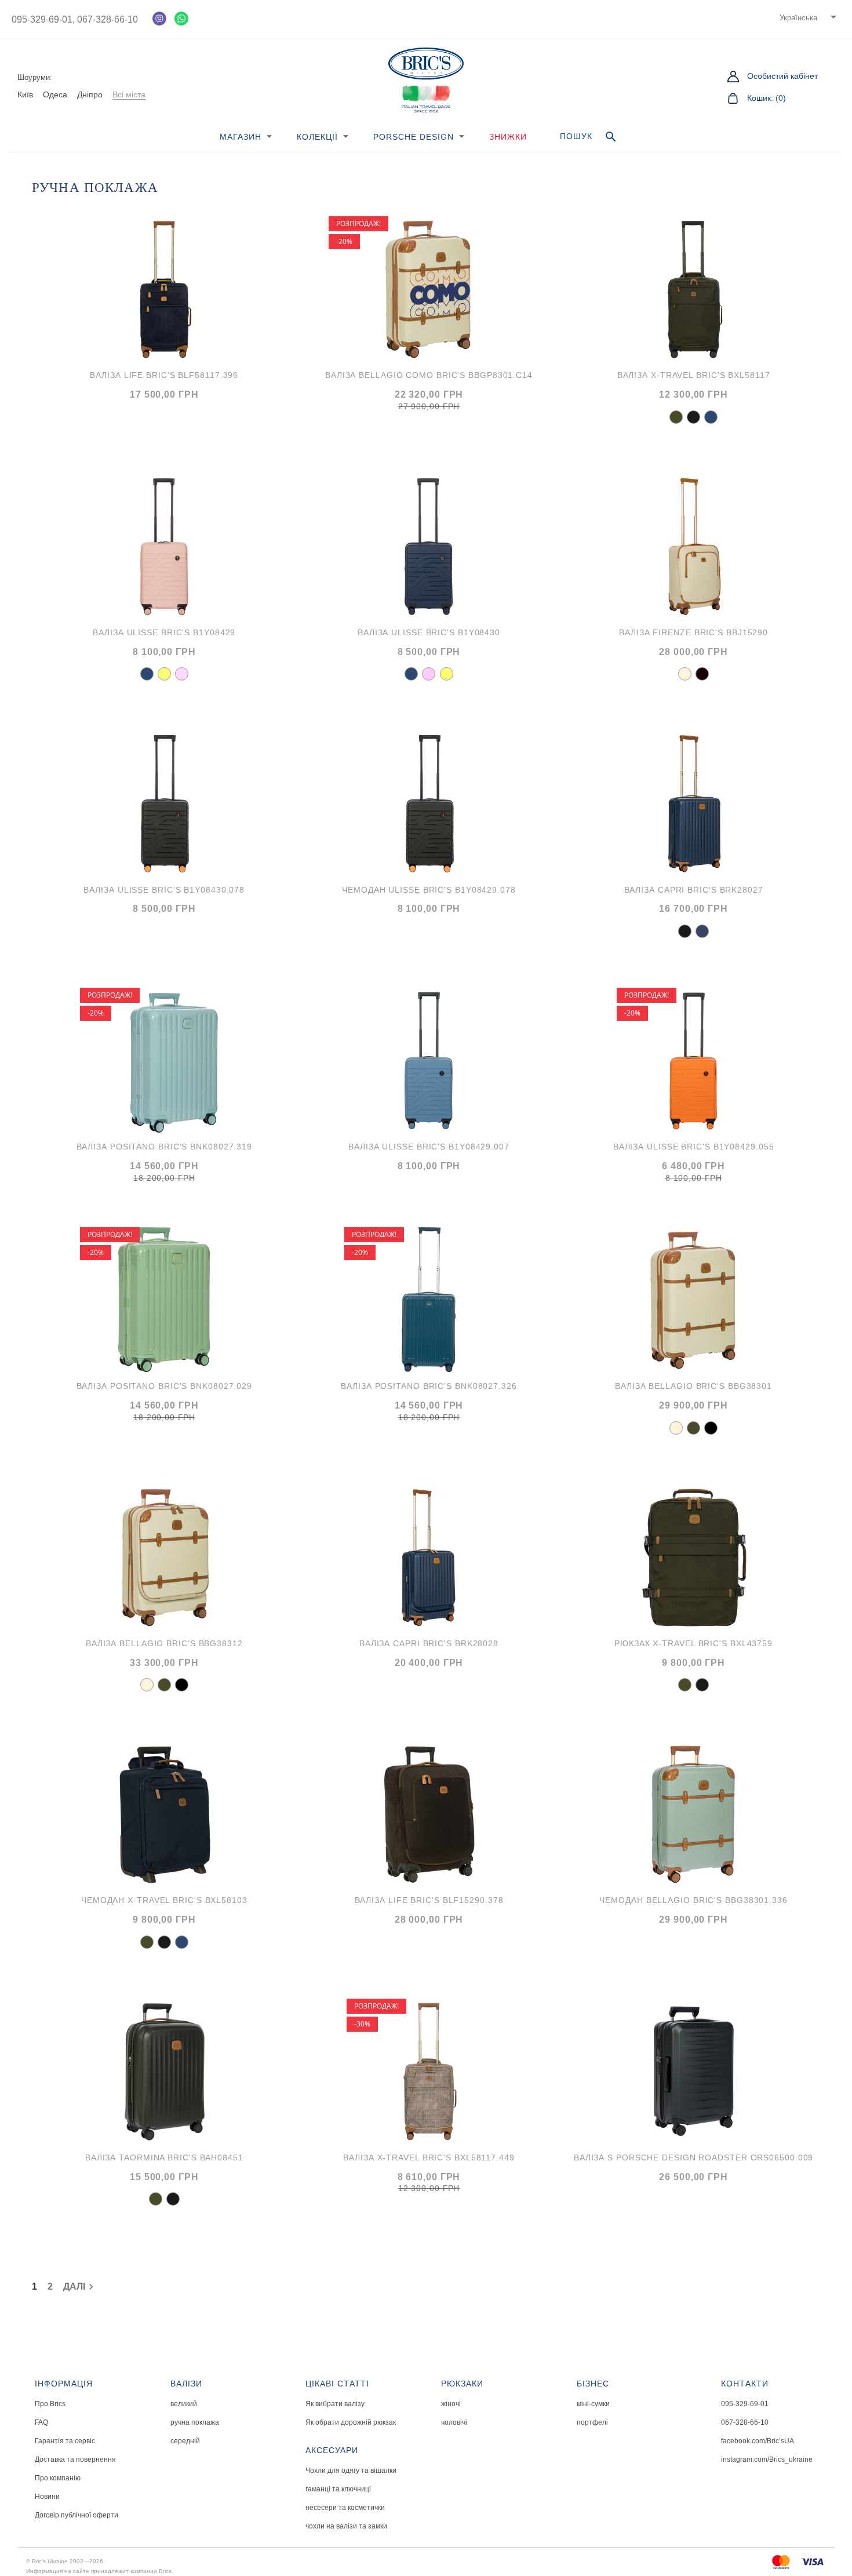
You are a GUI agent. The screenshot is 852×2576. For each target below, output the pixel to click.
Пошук (589, 137)
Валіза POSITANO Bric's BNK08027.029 (165, 1386)
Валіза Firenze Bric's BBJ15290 (693, 632)
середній (185, 2441)
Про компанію (58, 2478)
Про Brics (50, 2404)
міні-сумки (593, 2404)
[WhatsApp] (181, 19)
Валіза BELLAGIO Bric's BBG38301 (693, 1386)
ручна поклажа (195, 2422)
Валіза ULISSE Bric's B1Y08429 (164, 632)
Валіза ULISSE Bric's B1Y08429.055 (694, 1147)
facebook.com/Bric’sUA (758, 2441)
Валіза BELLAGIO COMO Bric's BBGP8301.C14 (429, 375)
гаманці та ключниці (338, 2489)
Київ (25, 94)
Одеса (55, 94)
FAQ (41, 2422)
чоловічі (454, 2422)
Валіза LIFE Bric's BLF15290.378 (429, 1900)
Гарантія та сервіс (65, 2441)
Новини (47, 2497)
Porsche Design (414, 137)
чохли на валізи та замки (346, 2526)
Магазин (241, 137)
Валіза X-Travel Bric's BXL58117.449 (429, 2157)
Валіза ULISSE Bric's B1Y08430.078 (164, 890)
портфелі (592, 2422)
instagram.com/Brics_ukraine (767, 2459)
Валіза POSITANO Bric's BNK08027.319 (165, 1147)
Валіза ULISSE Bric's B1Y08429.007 (429, 1147)
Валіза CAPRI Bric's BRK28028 (429, 1643)
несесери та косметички (345, 2508)
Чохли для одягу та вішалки (351, 2471)
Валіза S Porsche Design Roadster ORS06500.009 (694, 2157)
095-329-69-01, (43, 19)
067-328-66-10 (106, 19)
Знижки (508, 137)
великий (184, 2404)
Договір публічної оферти (77, 2515)
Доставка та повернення (75, 2459)
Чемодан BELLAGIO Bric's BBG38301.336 (693, 1900)
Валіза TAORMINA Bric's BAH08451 (164, 2157)
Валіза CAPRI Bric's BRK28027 (694, 890)
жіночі (451, 2404)
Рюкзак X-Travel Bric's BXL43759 (693, 1643)
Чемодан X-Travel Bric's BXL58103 (164, 1900)
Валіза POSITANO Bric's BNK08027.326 (429, 1386)
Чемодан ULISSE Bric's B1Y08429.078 (429, 890)
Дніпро (90, 94)
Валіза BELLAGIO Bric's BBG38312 (164, 1643)
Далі (80, 2287)
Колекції (317, 137)
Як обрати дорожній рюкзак (351, 2422)
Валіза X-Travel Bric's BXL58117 (694, 375)
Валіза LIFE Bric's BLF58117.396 (164, 375)
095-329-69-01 (745, 2404)
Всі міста (129, 94)
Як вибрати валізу (335, 2404)
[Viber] (159, 19)
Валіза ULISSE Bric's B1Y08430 (429, 632)
